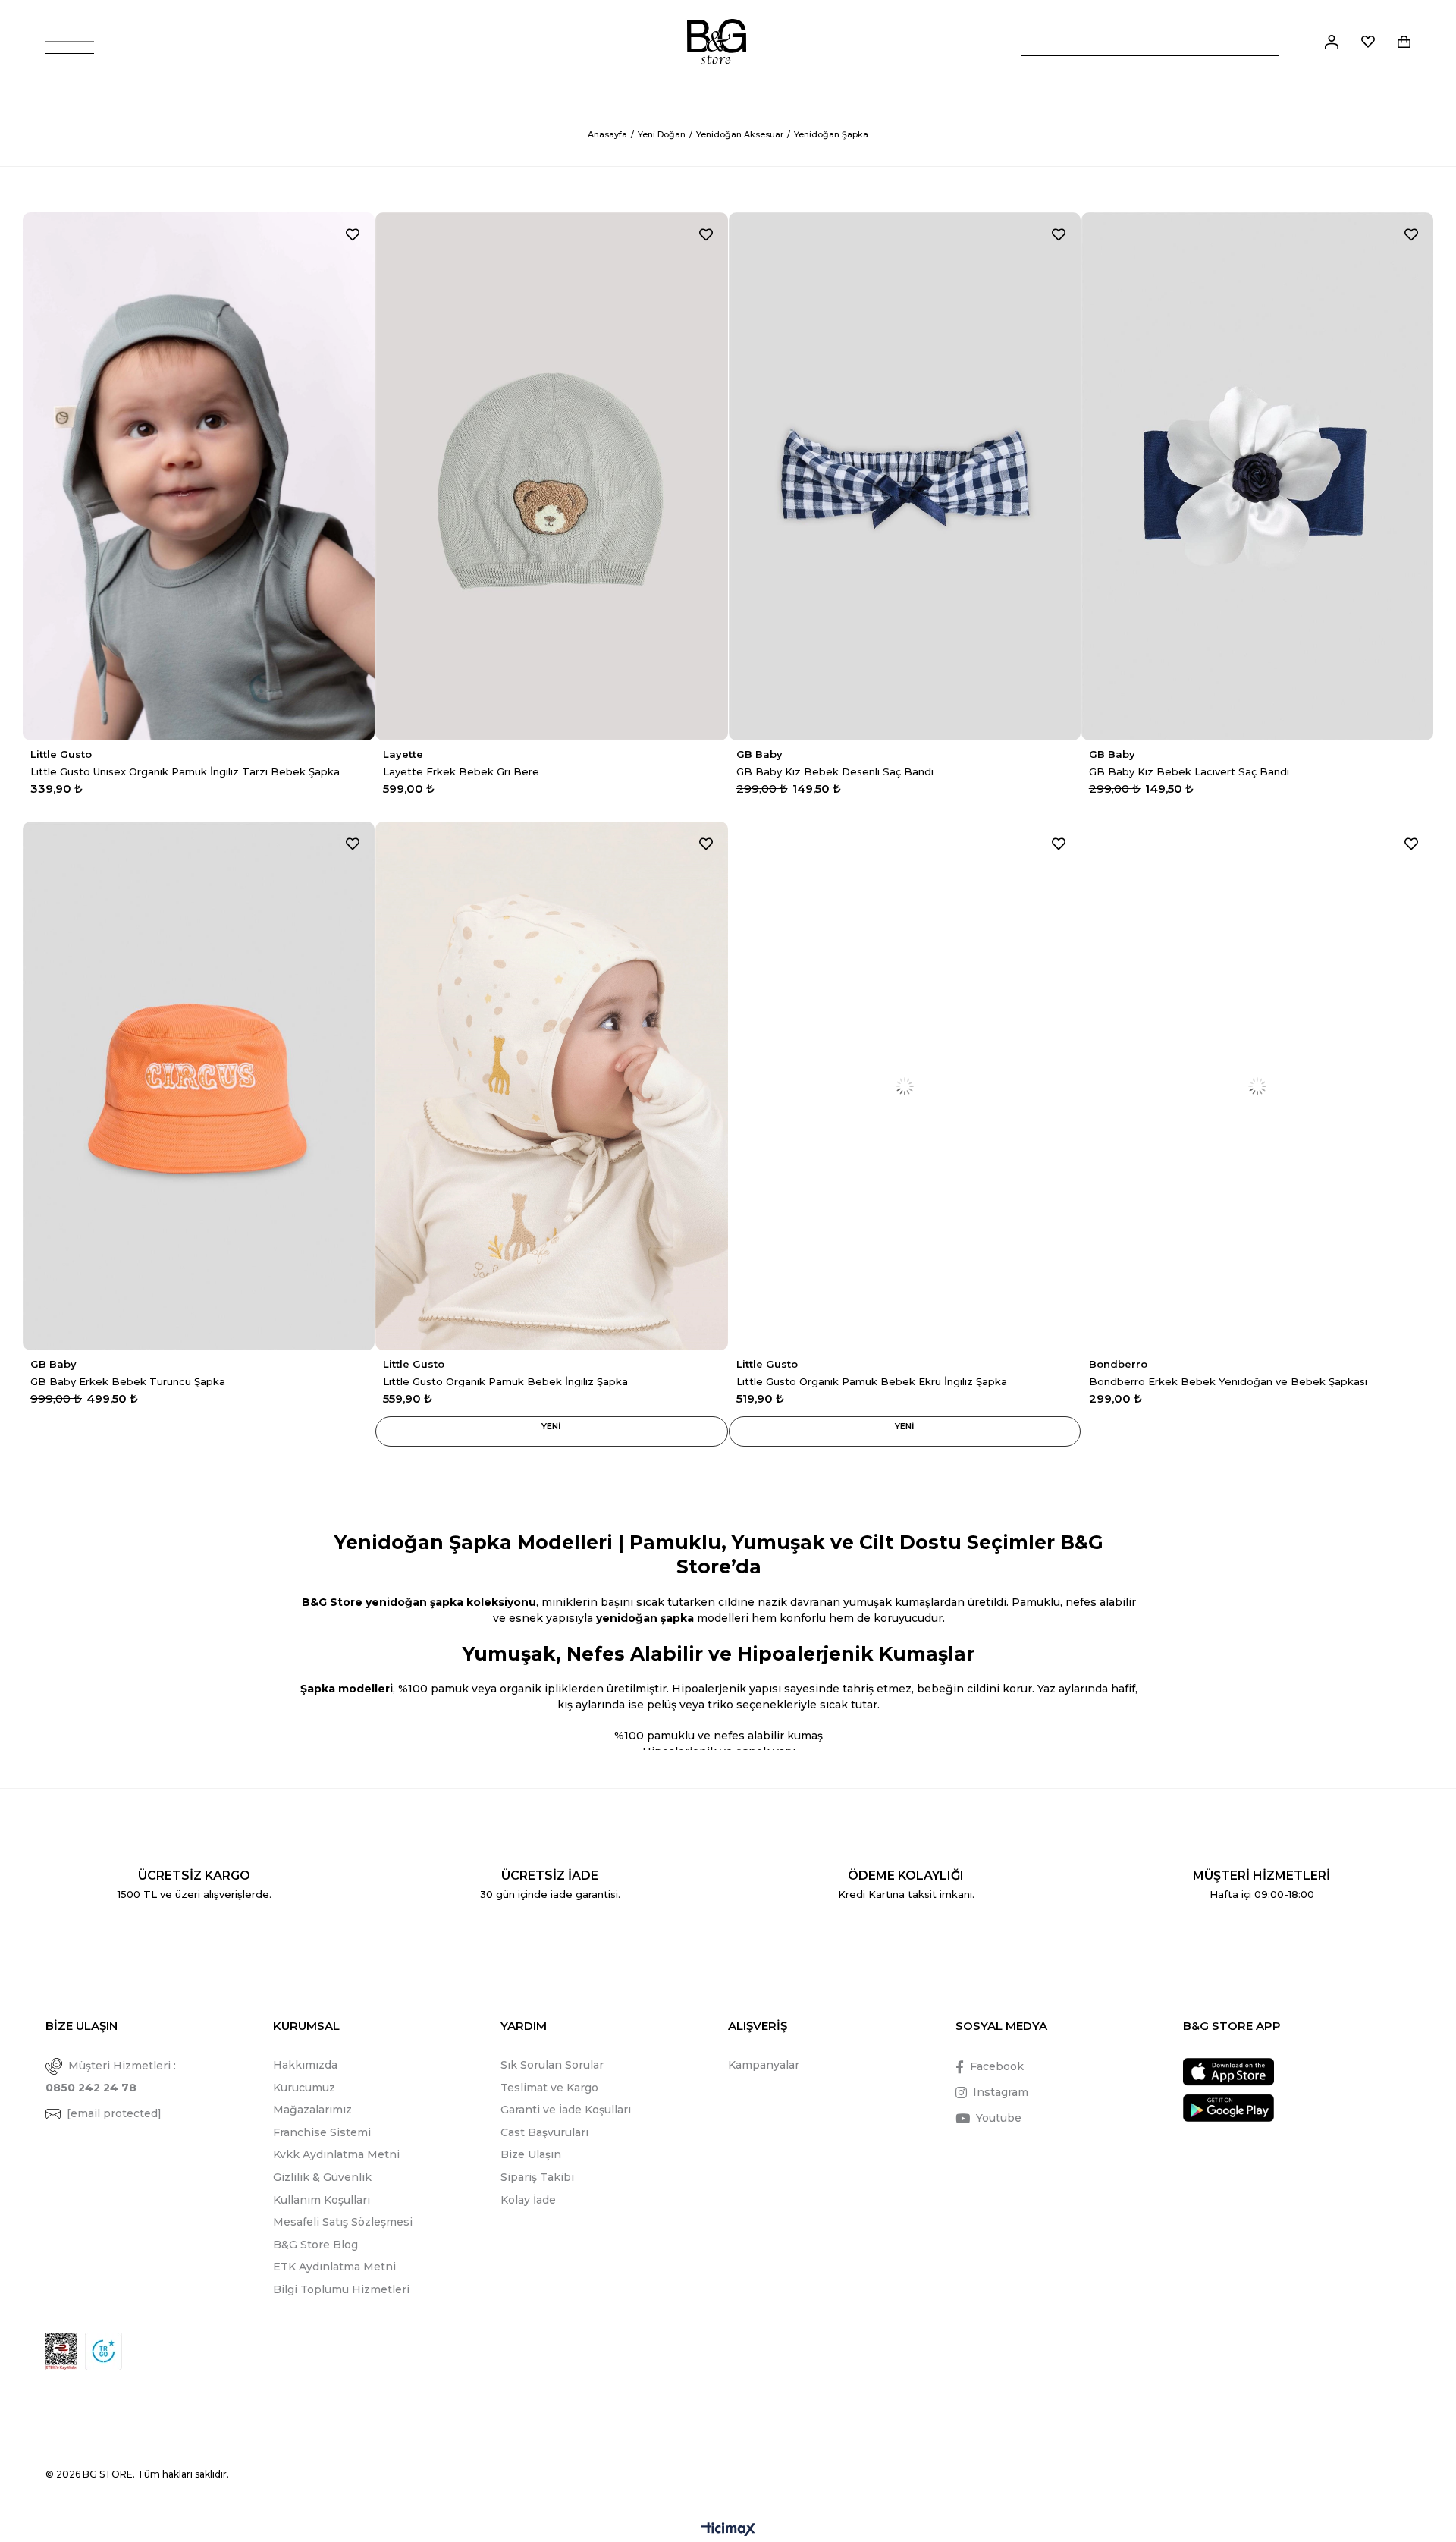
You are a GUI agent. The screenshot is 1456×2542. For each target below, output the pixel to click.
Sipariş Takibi (537, 2177)
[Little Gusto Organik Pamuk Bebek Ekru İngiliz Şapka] (905, 1086)
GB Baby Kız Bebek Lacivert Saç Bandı (1189, 771)
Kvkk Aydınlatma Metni (336, 2154)
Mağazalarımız (312, 2110)
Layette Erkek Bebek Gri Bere (461, 771)
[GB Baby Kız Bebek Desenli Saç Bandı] (905, 476)
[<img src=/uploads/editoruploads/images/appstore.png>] (1228, 2072)
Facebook (997, 2066)
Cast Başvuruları (544, 2132)
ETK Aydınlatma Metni (334, 2267)
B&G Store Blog (315, 2245)
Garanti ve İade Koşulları (566, 2110)
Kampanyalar (764, 2065)
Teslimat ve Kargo (549, 2088)
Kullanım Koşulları (322, 2200)
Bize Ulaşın (531, 2154)
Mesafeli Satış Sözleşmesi (343, 2222)
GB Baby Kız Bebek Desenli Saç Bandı (835, 771)
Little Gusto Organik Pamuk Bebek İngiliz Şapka (505, 1381)
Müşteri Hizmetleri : (111, 2077)
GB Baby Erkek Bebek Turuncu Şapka (128, 1381)
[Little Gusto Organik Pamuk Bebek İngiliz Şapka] (551, 1086)
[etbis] (61, 2351)
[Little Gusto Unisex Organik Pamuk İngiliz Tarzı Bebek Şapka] (199, 476)
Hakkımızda (305, 2065)
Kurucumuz (304, 2088)
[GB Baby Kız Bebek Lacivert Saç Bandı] (1257, 476)
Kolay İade (528, 2200)
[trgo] (104, 2351)
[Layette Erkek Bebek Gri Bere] (551, 476)
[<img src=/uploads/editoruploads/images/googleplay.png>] (1228, 2108)
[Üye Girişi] (1332, 42)
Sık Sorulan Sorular (552, 2065)
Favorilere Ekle (353, 234)
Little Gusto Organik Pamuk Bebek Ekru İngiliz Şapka (872, 1381)
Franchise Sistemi (322, 2132)
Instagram (1001, 2092)
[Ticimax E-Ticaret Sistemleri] (728, 2530)
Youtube (999, 2118)
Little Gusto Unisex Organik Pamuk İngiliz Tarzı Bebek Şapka (185, 771)
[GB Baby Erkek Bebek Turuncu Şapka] (199, 1086)
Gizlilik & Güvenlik (322, 2177)
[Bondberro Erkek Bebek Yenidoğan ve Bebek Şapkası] (1257, 1086)
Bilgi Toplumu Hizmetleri (341, 2289)
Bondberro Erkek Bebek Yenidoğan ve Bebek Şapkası (1228, 1381)
